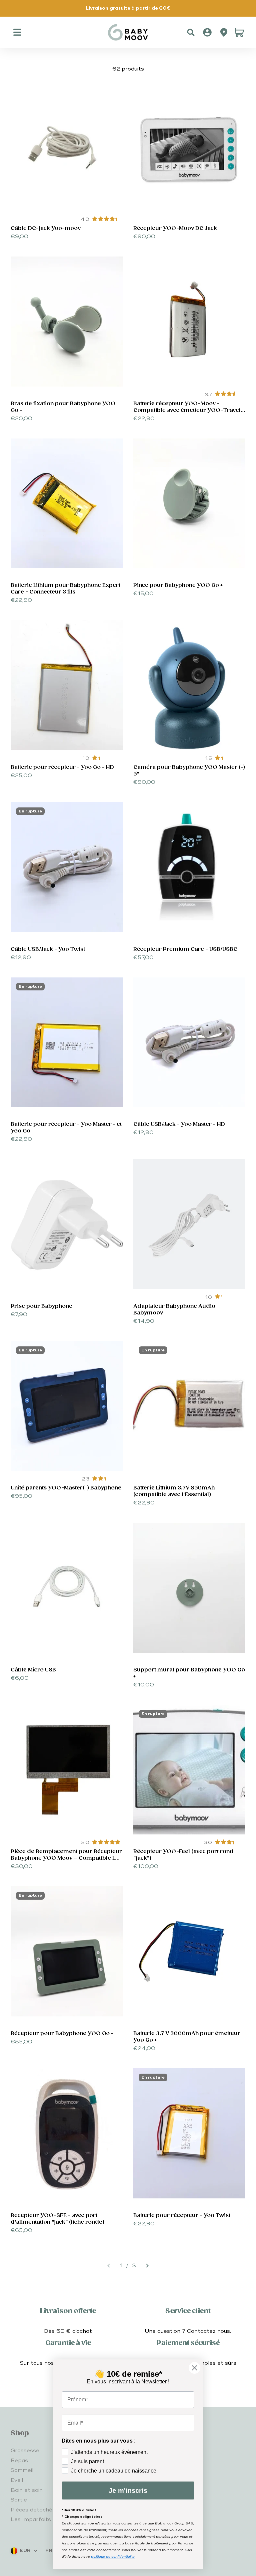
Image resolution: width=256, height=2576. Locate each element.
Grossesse (25, 2451)
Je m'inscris (128, 2490)
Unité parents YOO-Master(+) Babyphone (66, 1488)
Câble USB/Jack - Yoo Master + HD (179, 1124)
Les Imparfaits (31, 2519)
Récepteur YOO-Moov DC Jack (175, 228)
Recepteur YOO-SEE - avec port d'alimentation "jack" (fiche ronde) (57, 2219)
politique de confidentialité (113, 2557)
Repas (19, 2461)
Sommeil (22, 2470)
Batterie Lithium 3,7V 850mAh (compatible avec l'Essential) (174, 1491)
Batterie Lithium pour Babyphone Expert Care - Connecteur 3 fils (65, 589)
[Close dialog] (194, 2368)
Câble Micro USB (33, 1670)
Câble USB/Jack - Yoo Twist (48, 949)
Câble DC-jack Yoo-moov (46, 228)
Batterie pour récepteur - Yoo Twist (182, 2216)
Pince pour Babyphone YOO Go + (178, 585)
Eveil (17, 2480)
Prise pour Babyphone (41, 1306)
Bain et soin (27, 2490)
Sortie (19, 2500)
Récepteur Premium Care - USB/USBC (185, 949)
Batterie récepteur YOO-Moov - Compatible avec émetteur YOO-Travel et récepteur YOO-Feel (187, 410)
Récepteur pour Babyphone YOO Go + (62, 2034)
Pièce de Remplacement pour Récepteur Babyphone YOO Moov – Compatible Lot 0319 (66, 1858)
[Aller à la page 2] (147, 2266)
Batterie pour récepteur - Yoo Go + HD (62, 767)
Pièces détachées (35, 2510)
